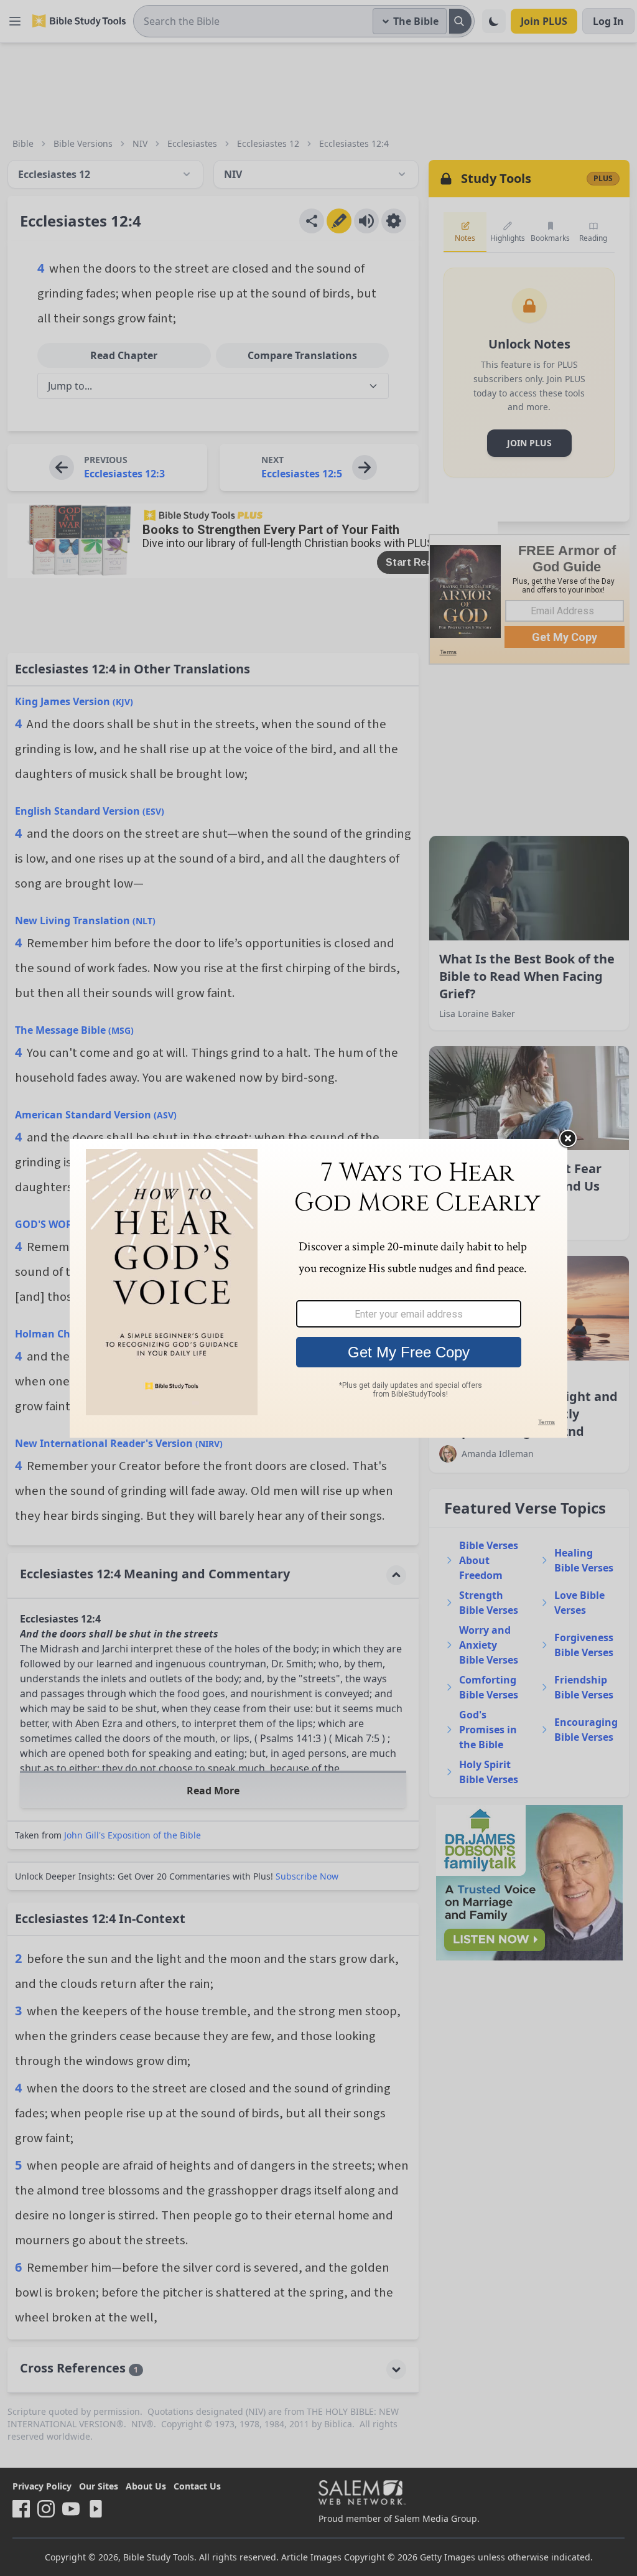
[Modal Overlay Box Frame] (318, 1288)
